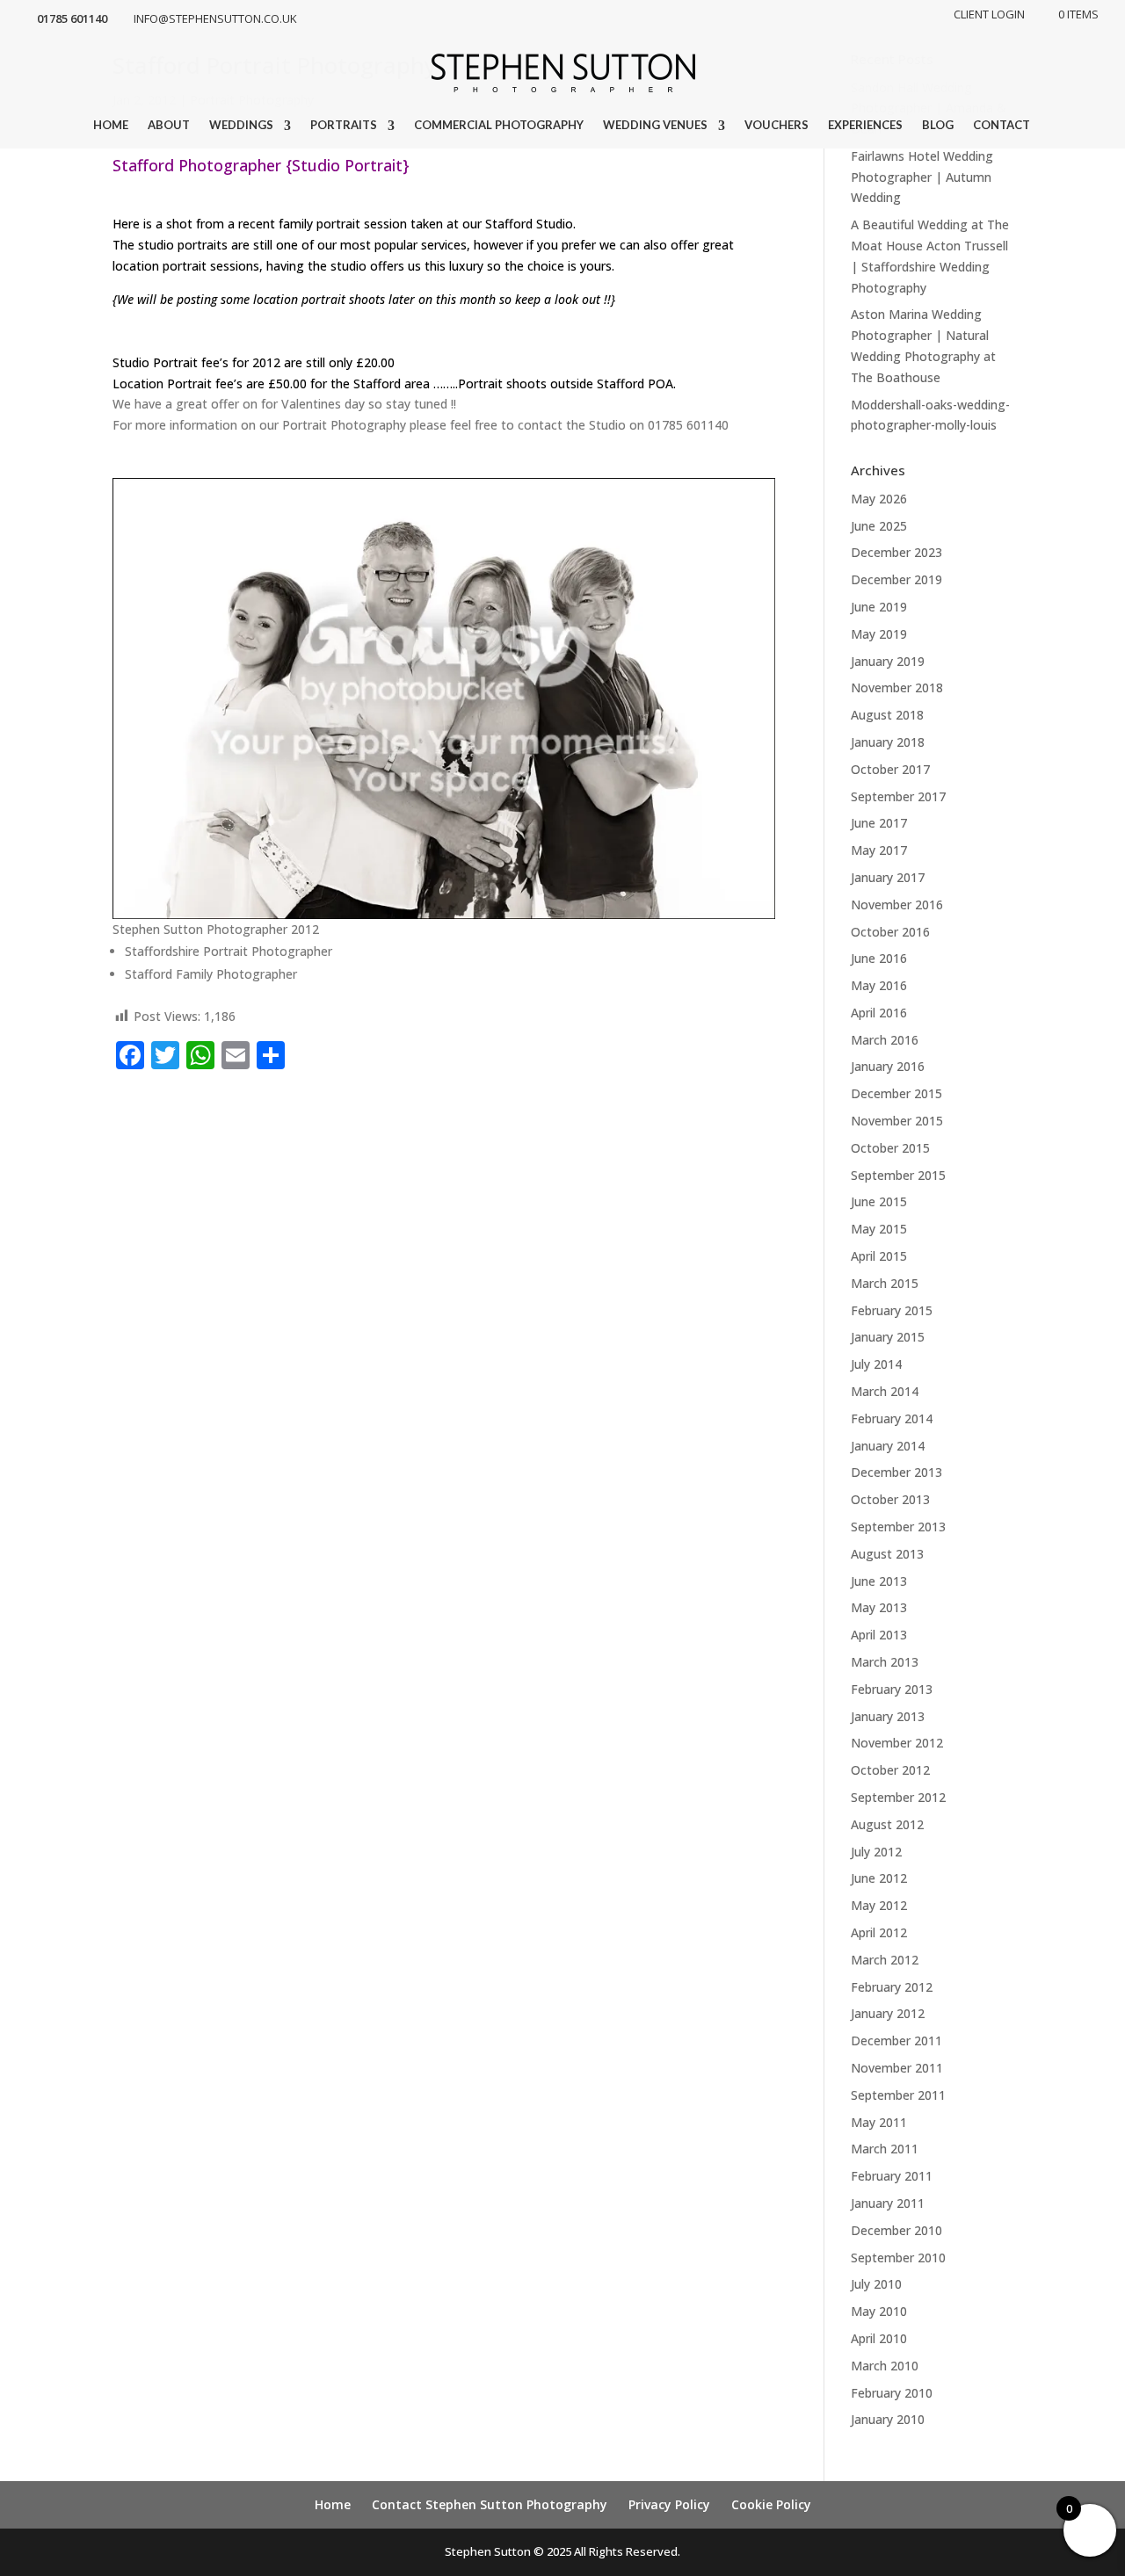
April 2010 (879, 2338)
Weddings (241, 125)
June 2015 (879, 1201)
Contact (1002, 125)
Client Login (989, 15)
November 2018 (897, 687)
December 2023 (896, 552)
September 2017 (898, 796)
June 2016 (879, 958)
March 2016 (885, 1040)
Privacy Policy (669, 2504)
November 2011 (897, 2068)
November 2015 (897, 1121)
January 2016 (888, 1066)
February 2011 (892, 2176)
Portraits (344, 125)
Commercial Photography (499, 125)
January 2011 (888, 2203)
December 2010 (896, 2230)
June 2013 (879, 1581)
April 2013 (879, 1635)
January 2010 (888, 2419)
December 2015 (896, 1093)
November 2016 (897, 904)
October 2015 (890, 1148)
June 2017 (879, 823)
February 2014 (892, 1418)
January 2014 (888, 1446)
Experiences (865, 125)
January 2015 (888, 1337)
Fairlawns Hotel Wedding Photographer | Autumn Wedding (922, 177)
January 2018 (888, 742)
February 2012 (892, 1987)
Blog (938, 125)
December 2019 (896, 579)
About (169, 125)
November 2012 (897, 1743)
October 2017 (890, 769)
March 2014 (885, 1391)
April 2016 (879, 1013)
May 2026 (879, 499)
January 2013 (888, 1716)
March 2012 (885, 1960)
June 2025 (879, 526)
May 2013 (879, 1607)
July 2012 (876, 1852)
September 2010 (898, 2258)
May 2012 (879, 1905)
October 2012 (890, 1770)
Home (111, 125)
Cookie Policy (771, 2504)
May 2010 (879, 2311)
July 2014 (876, 1364)
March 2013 (885, 1662)
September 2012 (898, 1797)
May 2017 (879, 850)
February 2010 (892, 2393)
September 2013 (898, 1527)
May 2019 (879, 634)
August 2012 (887, 1824)
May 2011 (879, 2122)
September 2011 (898, 2095)
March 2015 (885, 1283)
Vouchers (777, 125)
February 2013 (892, 1689)
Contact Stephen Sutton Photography (490, 2504)
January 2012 (888, 2013)
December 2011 (896, 2041)
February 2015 (892, 1310)
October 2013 (890, 1499)
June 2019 (879, 607)
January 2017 (888, 877)
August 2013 (887, 1554)
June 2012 (879, 1878)
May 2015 (879, 1229)
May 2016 (879, 985)
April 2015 (879, 1256)
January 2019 (888, 661)
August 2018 (887, 715)
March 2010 (885, 2366)
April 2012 (879, 1932)
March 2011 (885, 2149)
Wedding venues (655, 125)
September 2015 (898, 1175)
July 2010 (876, 2284)
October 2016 (890, 932)
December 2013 (896, 1472)
